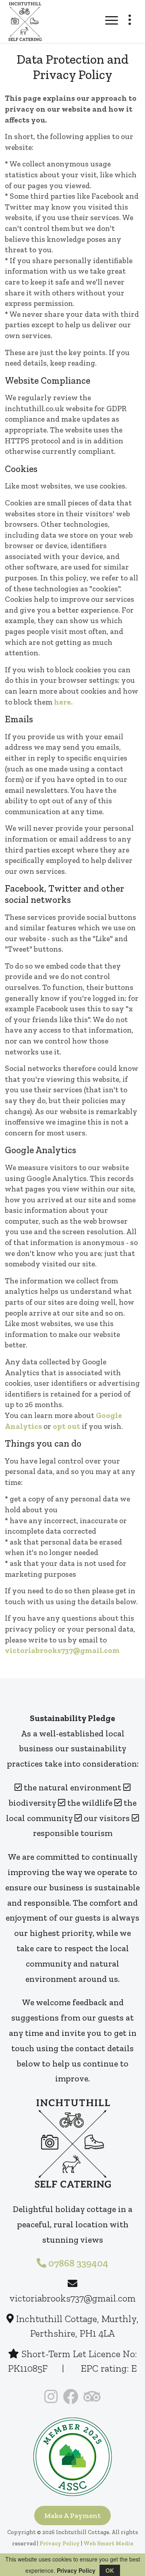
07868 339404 (77, 2263)
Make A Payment (72, 2516)
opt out (67, 1426)
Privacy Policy (60, 2544)
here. (63, 702)
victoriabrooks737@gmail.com (62, 1650)
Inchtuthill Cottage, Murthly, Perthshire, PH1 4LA (76, 2326)
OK (110, 2570)
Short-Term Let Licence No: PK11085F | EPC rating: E (72, 2361)
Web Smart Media (108, 2544)
